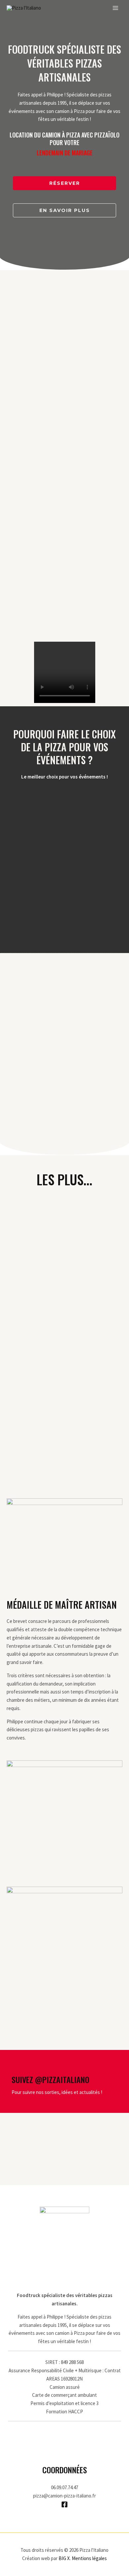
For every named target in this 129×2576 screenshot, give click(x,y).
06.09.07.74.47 (64, 2487)
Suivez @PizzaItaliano (50, 2079)
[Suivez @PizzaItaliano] (17, 2067)
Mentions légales (89, 2558)
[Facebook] (64, 2504)
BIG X (64, 2558)
